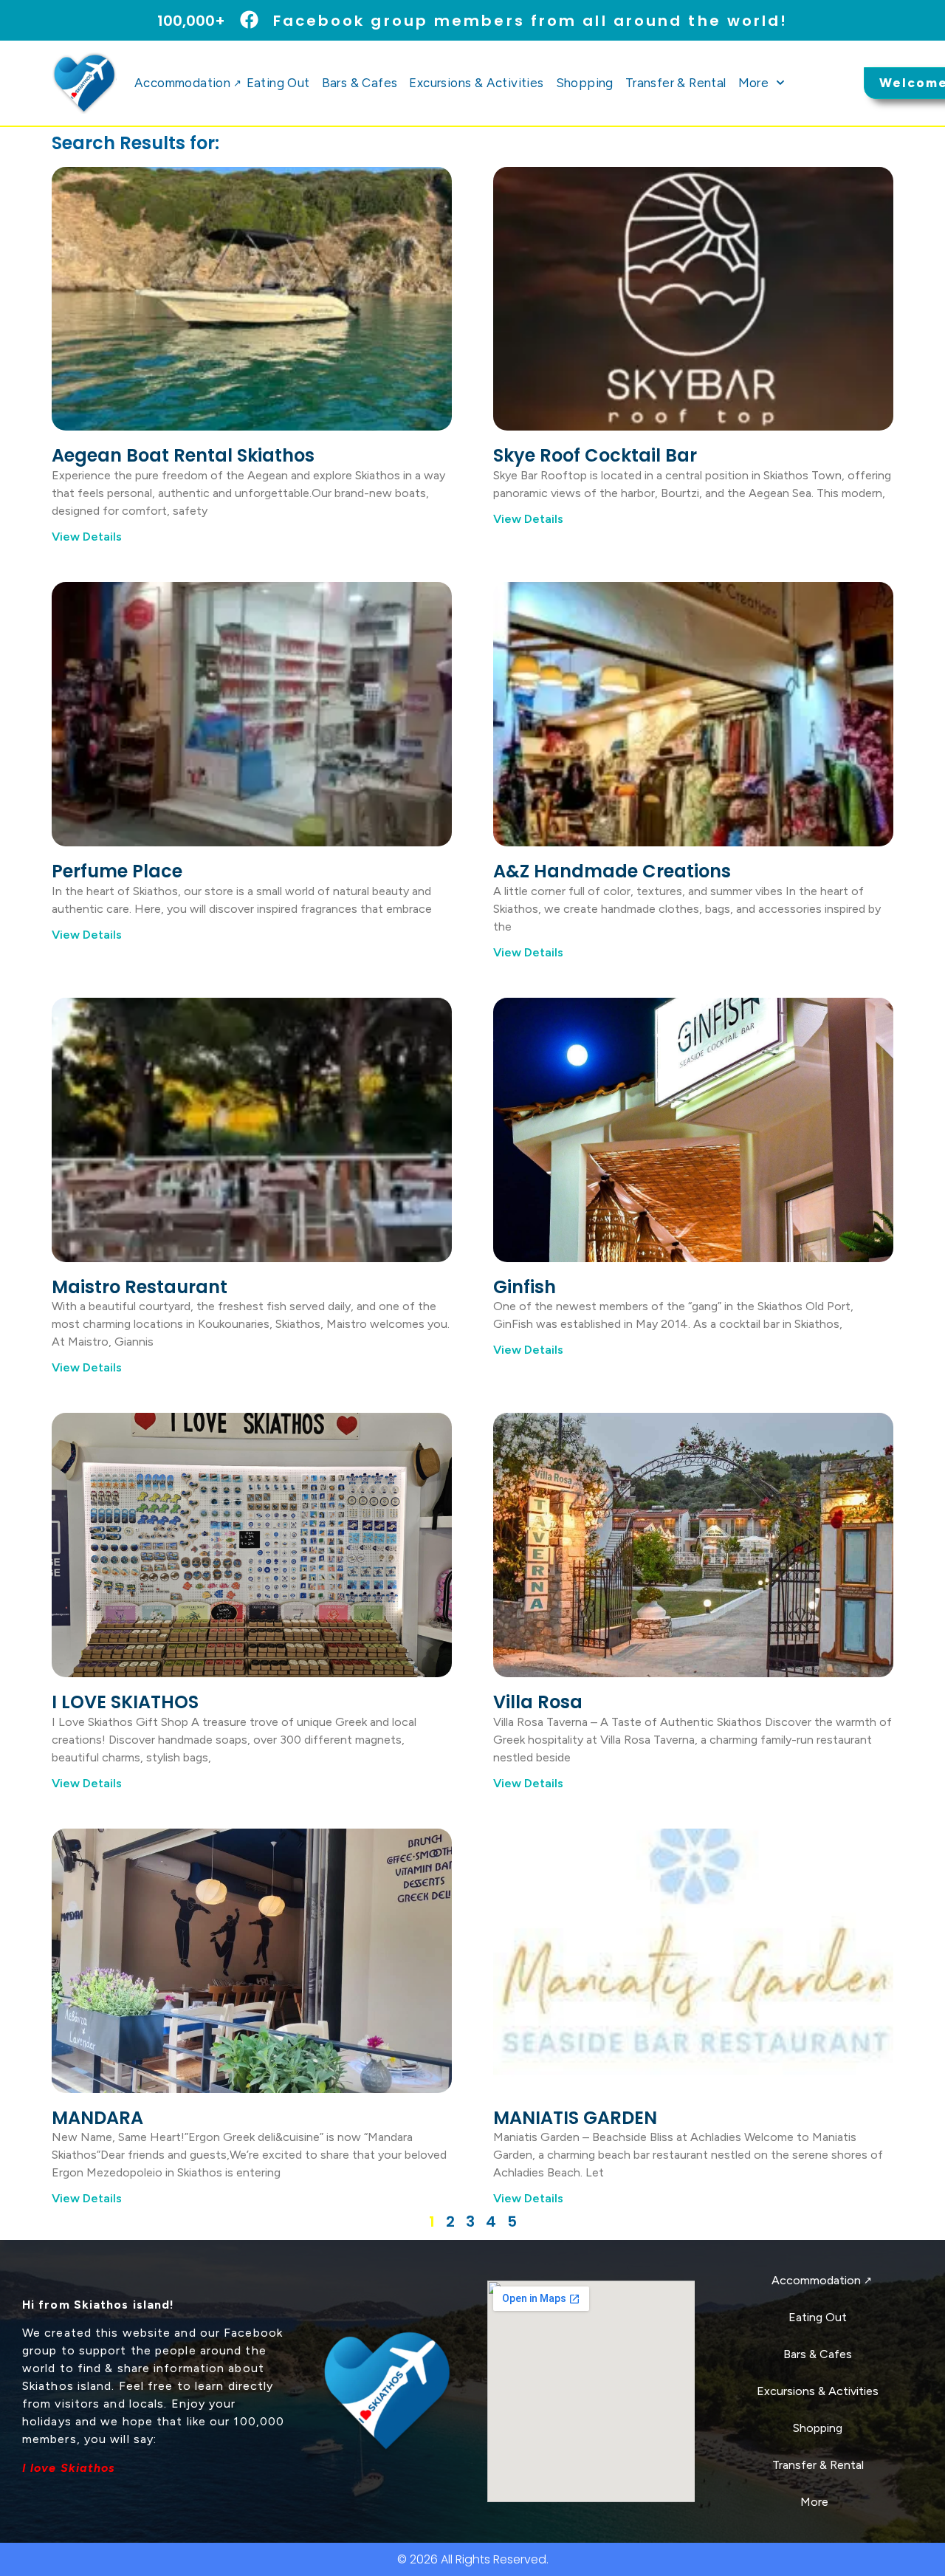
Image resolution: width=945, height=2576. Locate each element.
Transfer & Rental (676, 83)
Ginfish (525, 1287)
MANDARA (97, 2118)
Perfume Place (117, 871)
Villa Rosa (538, 1702)
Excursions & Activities (476, 83)
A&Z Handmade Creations (612, 871)
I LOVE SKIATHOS (125, 1702)
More (754, 83)
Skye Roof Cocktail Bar (595, 455)
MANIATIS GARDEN (575, 2118)
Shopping (585, 83)
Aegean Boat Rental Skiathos (183, 455)
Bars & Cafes (360, 83)
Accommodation (188, 83)
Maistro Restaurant (140, 1287)
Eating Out (278, 83)
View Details (87, 537)
